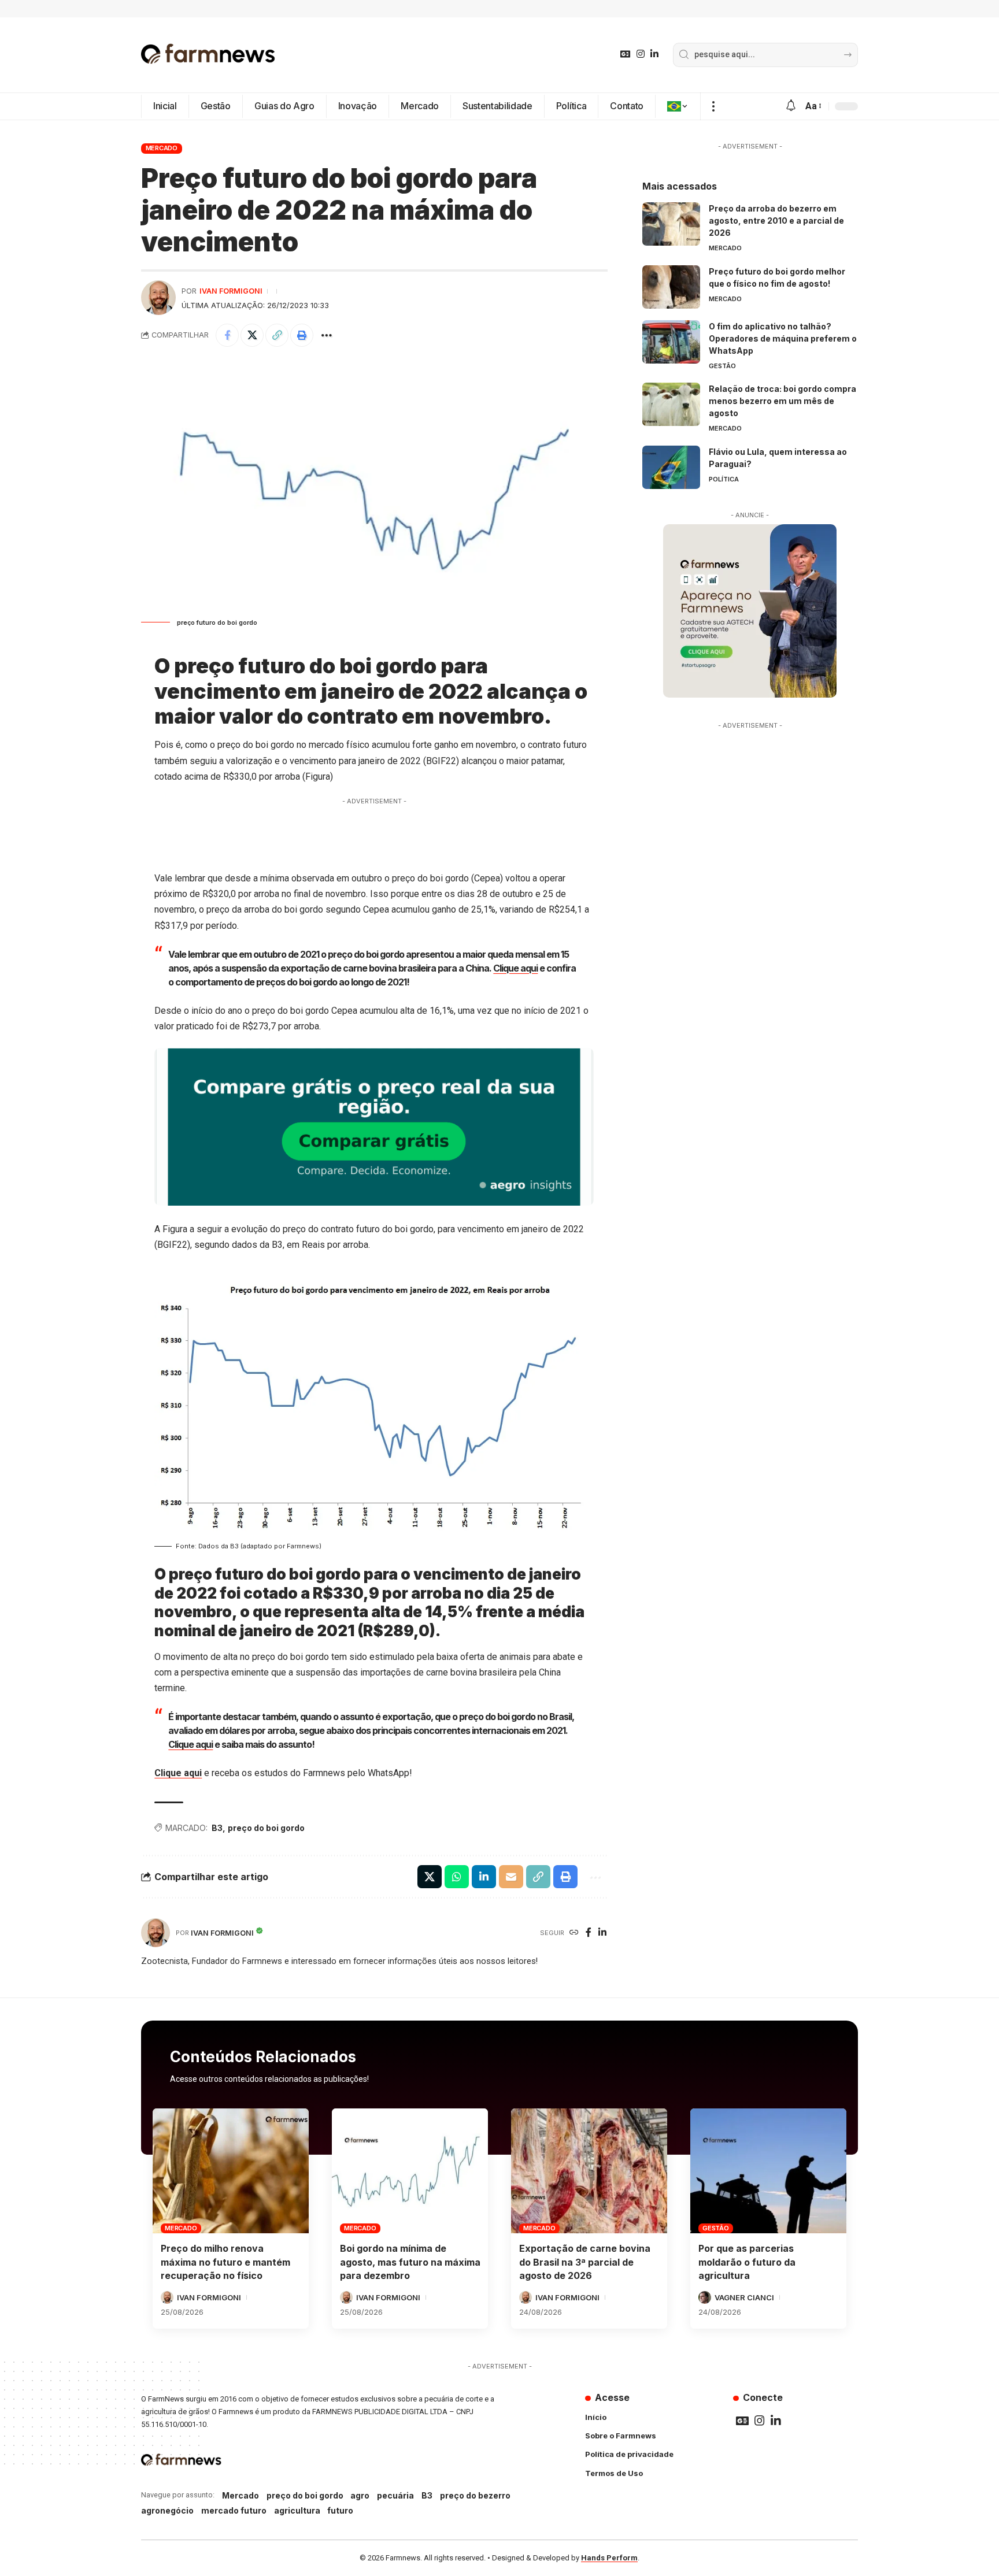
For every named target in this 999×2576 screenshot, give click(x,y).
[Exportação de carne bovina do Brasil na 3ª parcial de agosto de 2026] (589, 2171)
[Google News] (626, 54)
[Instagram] (641, 54)
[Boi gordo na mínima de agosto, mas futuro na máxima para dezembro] (410, 2171)
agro (360, 2495)
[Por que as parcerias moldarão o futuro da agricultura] (768, 2171)
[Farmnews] (208, 55)
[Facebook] (589, 1933)
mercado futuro (234, 2510)
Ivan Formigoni (231, 291)
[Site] (574, 1933)
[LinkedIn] (654, 54)
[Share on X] (252, 335)
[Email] (511, 1877)
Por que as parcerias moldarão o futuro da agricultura (747, 2262)
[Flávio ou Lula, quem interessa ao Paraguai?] (671, 467)
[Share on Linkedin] (484, 1877)
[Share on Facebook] (227, 335)
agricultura (297, 2510)
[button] (713, 106)
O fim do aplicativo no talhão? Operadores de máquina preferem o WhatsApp (783, 338)
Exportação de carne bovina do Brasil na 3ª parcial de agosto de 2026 (585, 2262)
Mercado (162, 148)
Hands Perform (609, 2558)
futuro (340, 2510)
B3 (217, 1828)
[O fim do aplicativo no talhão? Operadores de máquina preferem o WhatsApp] (671, 342)
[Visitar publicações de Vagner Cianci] (705, 2297)
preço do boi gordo (266, 1828)
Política (724, 479)
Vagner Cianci (744, 2297)
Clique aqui (515, 968)
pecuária (395, 2495)
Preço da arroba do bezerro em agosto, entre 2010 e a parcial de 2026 (776, 220)
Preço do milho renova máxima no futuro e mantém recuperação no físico (225, 2262)
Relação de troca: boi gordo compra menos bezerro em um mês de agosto (782, 401)
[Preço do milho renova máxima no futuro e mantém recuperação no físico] (231, 2171)
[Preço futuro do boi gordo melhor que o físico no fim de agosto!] (671, 287)
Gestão (722, 366)
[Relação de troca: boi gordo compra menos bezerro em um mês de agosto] (671, 404)
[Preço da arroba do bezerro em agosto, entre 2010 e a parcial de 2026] (671, 224)
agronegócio (167, 2510)
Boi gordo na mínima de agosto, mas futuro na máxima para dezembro (410, 2262)
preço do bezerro (475, 2495)
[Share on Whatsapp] (457, 1877)
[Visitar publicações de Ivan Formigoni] (158, 298)
